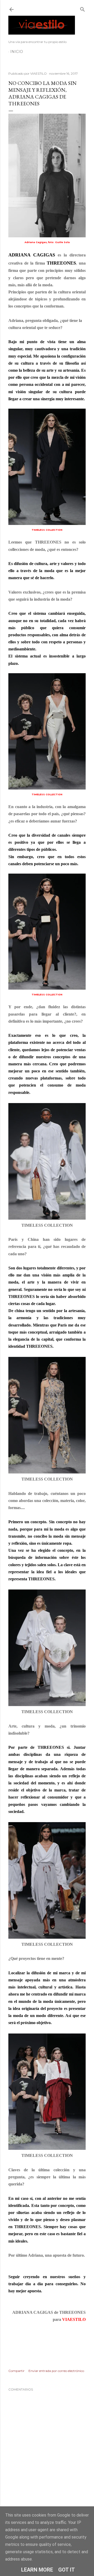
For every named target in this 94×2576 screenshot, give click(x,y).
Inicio (17, 52)
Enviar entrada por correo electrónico (56, 2371)
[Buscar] (83, 8)
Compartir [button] (16, 2371)
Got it (67, 2570)
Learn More (37, 2570)
